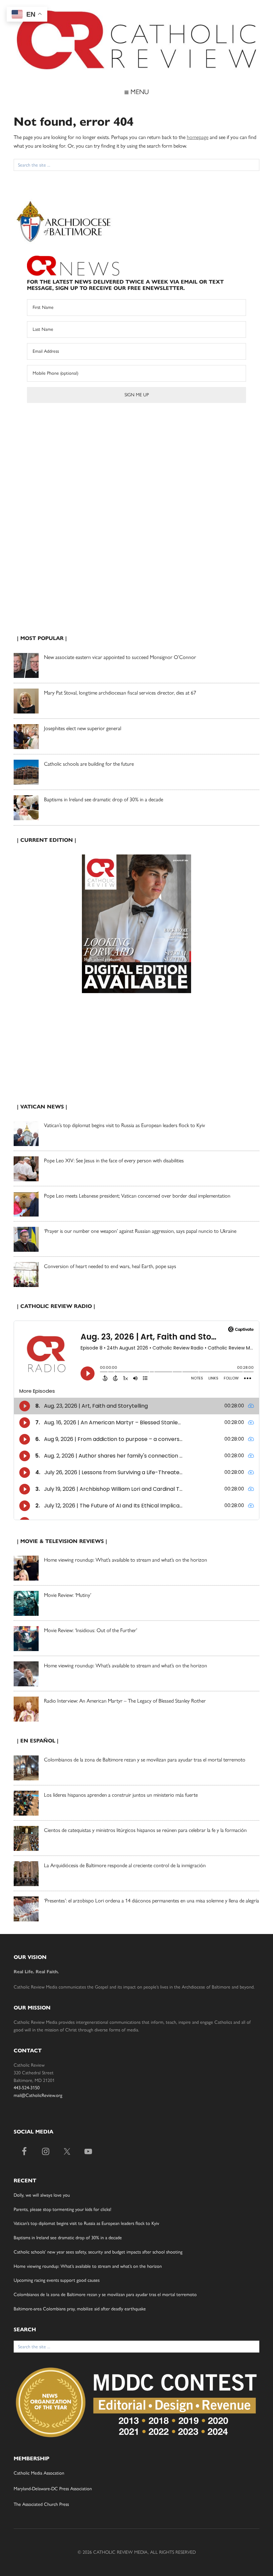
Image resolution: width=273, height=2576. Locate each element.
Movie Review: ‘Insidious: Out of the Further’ (91, 1630)
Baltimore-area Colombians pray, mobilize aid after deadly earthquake (80, 2309)
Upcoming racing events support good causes (57, 2280)
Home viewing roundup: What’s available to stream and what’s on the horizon (126, 1560)
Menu (139, 92)
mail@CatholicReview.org (38, 2095)
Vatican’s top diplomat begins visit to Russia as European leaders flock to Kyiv (125, 1125)
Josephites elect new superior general (83, 728)
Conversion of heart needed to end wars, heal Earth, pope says (110, 1266)
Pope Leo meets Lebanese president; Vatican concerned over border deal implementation (137, 1196)
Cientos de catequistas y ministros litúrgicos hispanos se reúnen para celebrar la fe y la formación (145, 1830)
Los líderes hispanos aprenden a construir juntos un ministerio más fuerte (121, 1795)
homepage (198, 137)
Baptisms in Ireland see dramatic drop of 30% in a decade (104, 799)
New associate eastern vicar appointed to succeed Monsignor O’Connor (120, 657)
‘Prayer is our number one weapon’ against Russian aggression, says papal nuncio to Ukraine (140, 1231)
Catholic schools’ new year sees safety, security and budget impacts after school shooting (98, 2252)
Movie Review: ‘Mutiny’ (68, 1595)
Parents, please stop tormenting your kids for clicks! (62, 2209)
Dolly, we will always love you (42, 2195)
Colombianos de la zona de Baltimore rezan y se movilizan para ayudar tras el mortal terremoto (145, 1760)
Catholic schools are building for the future (89, 764)
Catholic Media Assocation (39, 2473)
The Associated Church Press (41, 2504)
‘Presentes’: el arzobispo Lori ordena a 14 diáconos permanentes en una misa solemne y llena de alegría (151, 1901)
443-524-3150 (27, 2088)
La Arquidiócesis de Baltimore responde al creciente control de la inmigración (125, 1865)
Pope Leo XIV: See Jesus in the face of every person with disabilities (114, 1160)
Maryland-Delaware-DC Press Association (53, 2489)
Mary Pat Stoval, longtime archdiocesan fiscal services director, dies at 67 (120, 693)
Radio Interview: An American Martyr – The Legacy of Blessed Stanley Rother (125, 1701)
